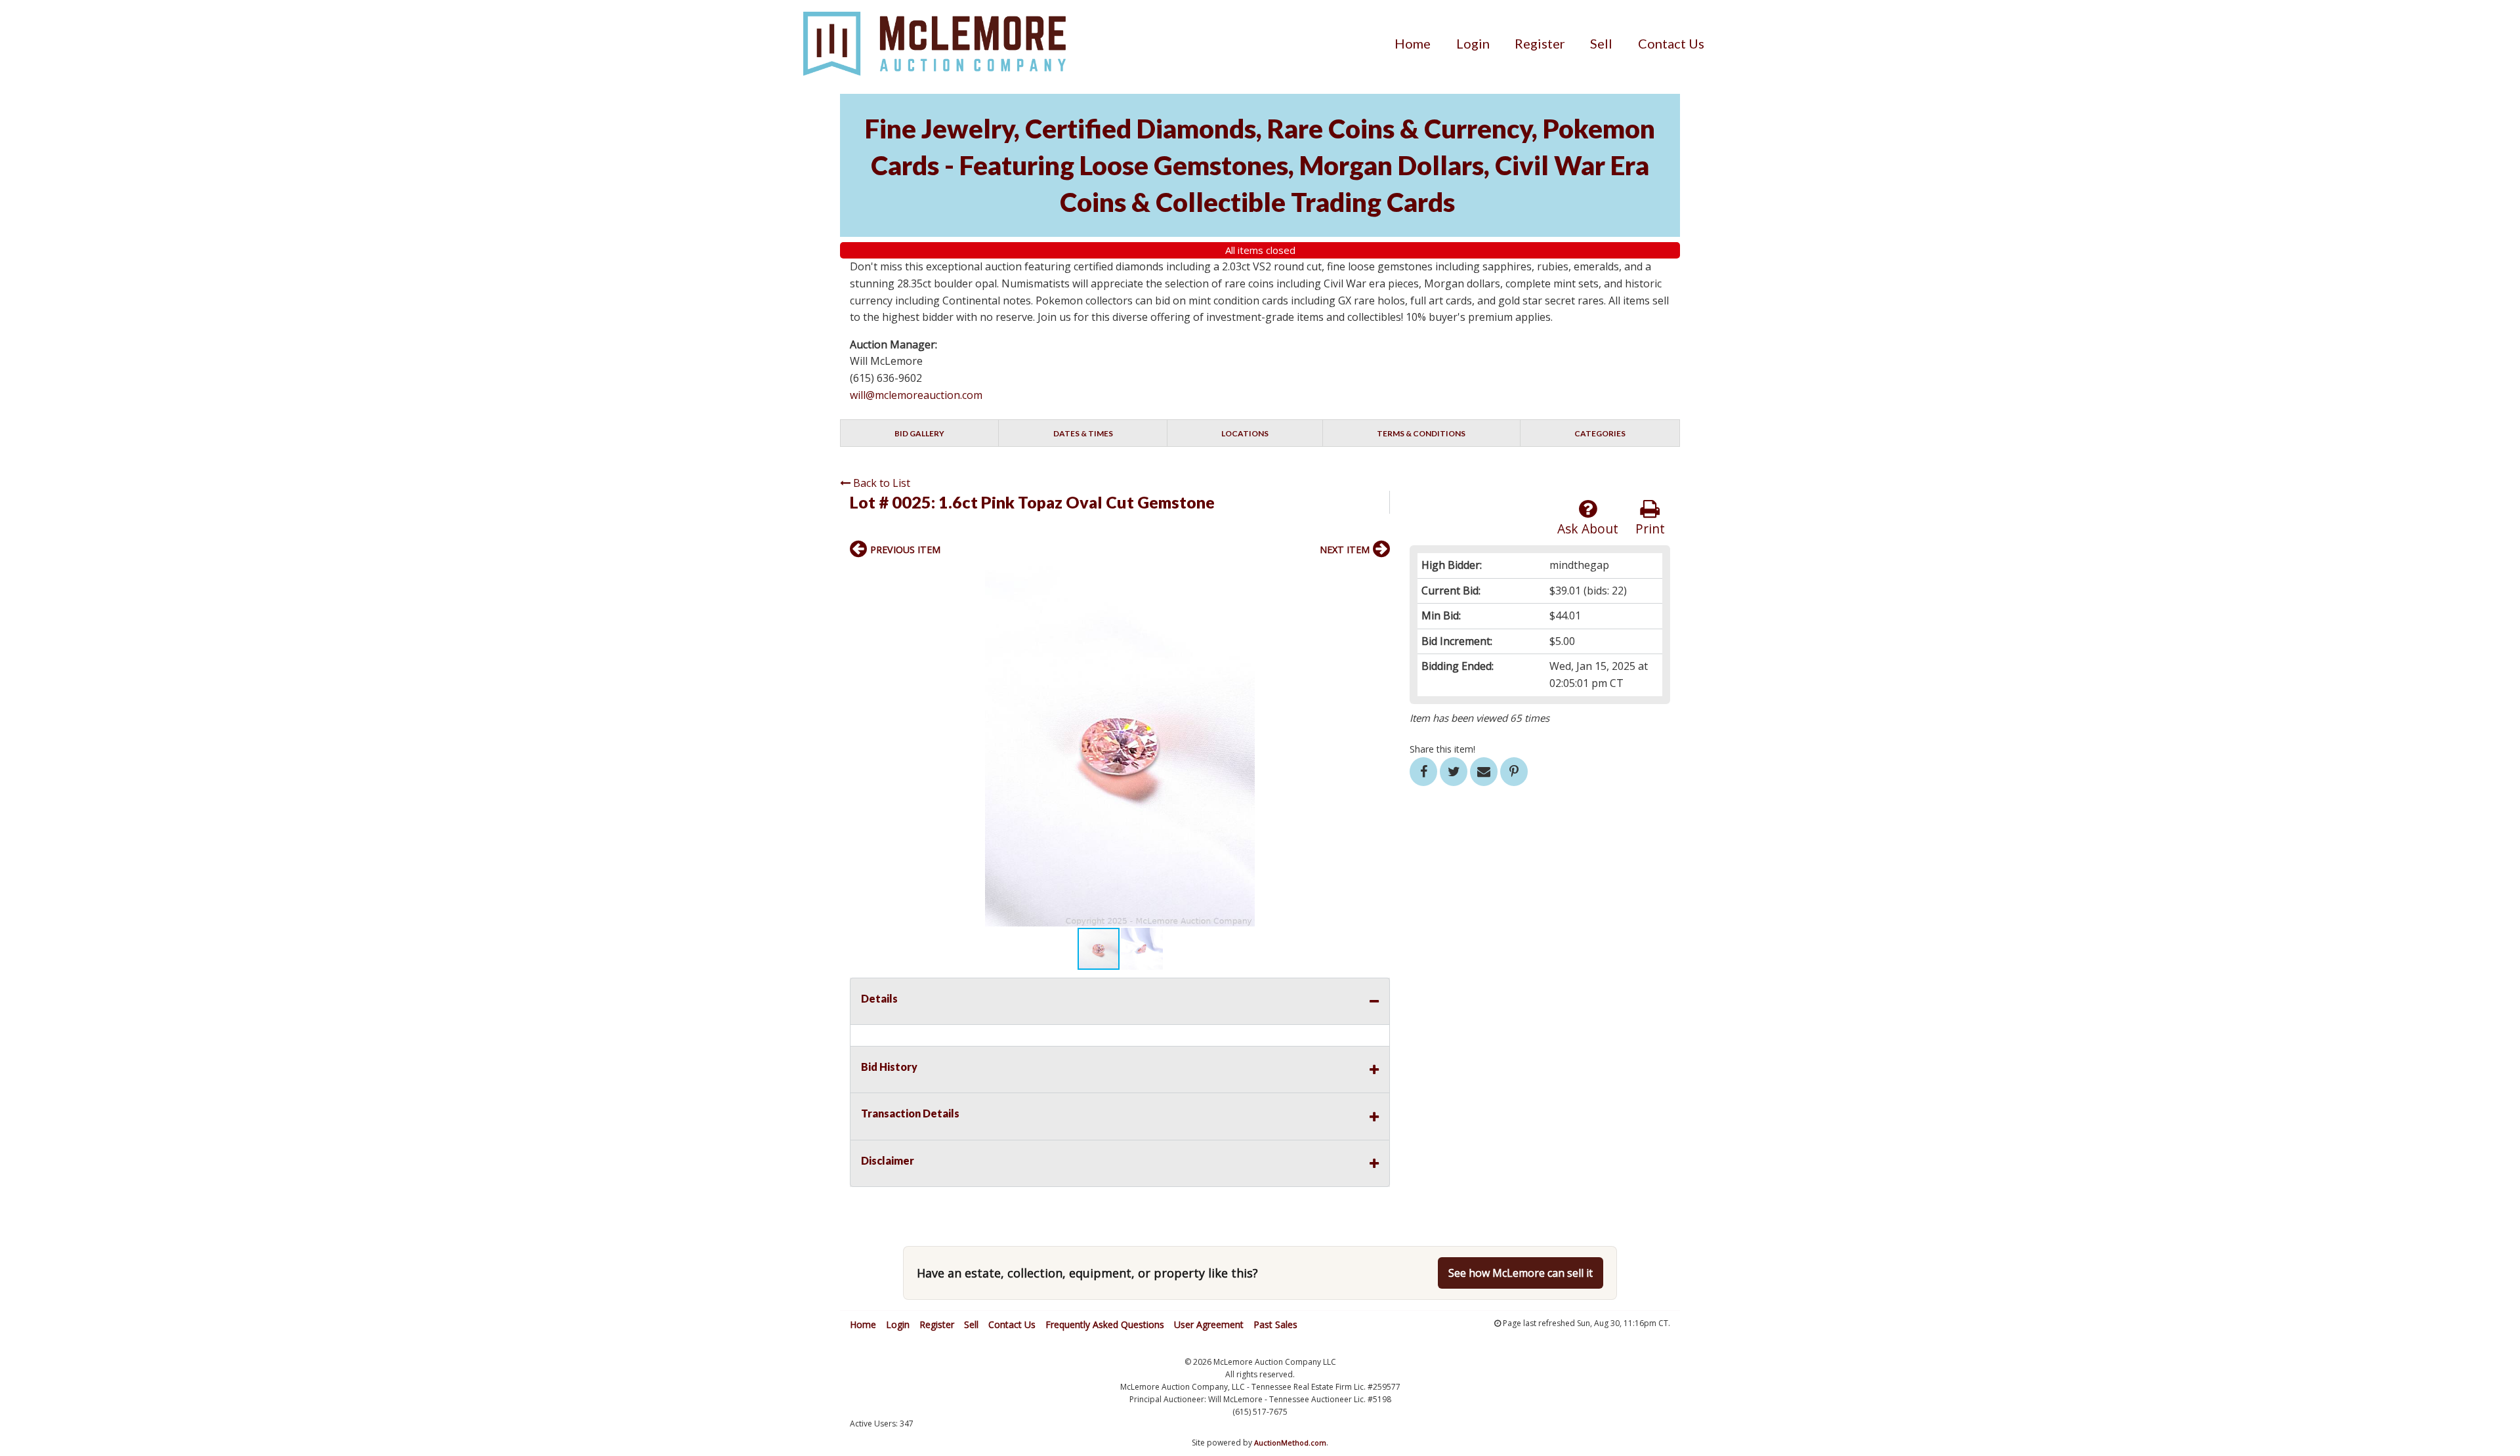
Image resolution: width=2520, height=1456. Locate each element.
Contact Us (1671, 43)
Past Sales (1275, 1324)
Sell (1601, 43)
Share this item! (1442, 749)
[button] (1378, 578)
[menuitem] (1413, 43)
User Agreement (1209, 1324)
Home (1413, 43)
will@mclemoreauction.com (916, 395)
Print (1650, 529)
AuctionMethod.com (1290, 1443)
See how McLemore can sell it (1521, 1273)
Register (1540, 43)
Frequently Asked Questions (1105, 1324)
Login (1473, 43)
